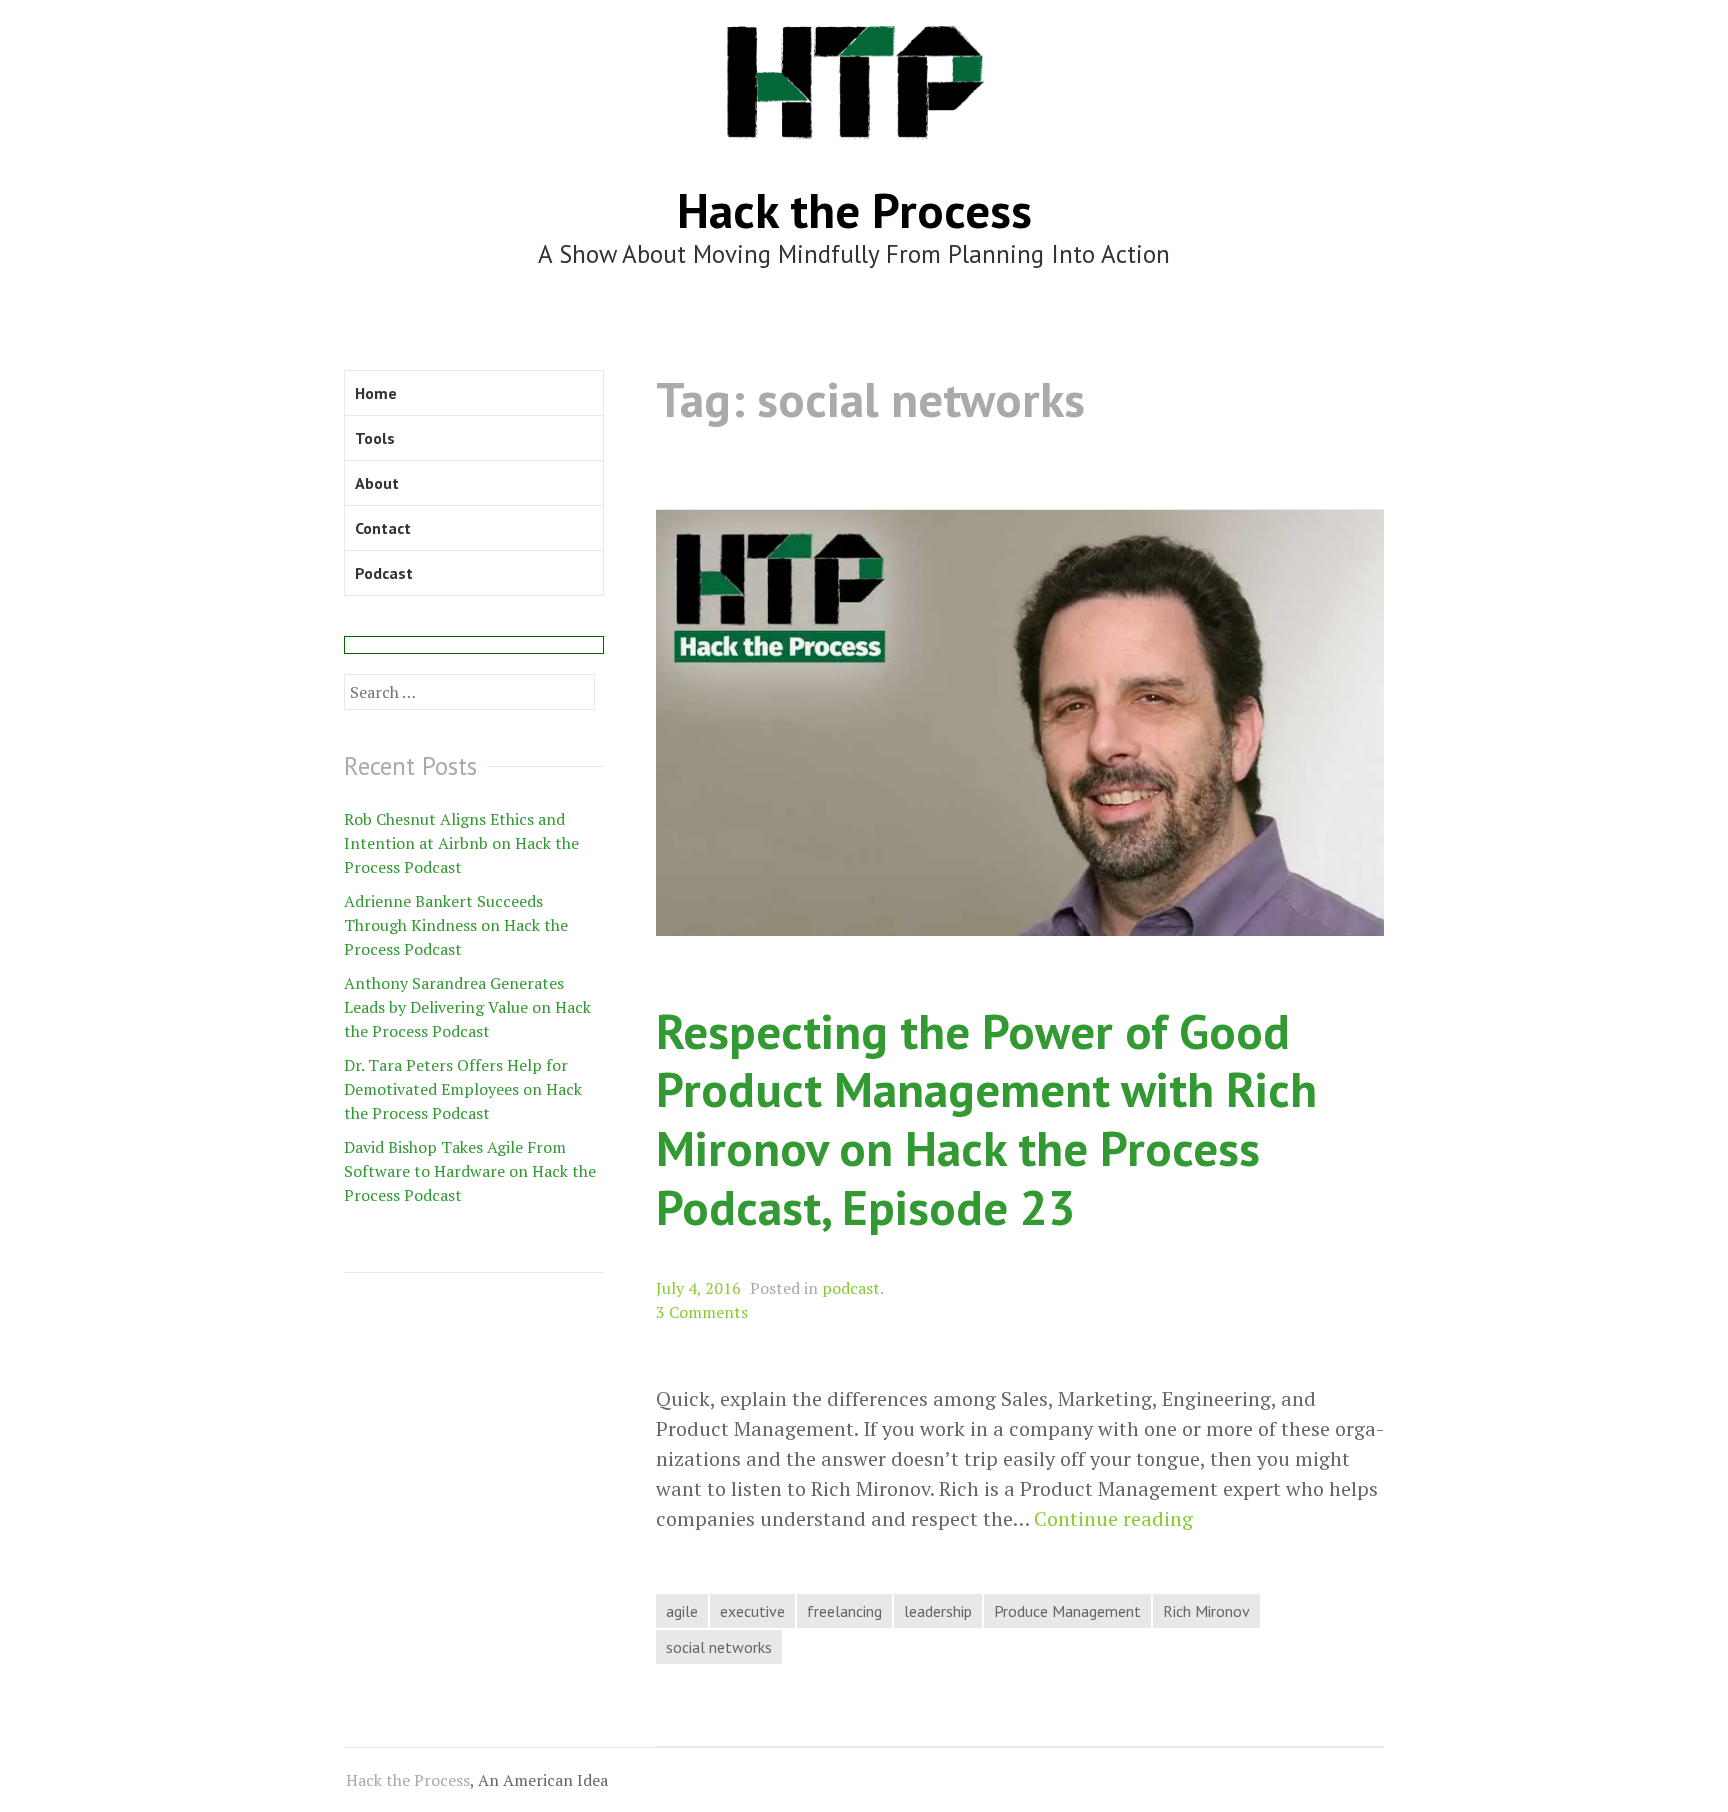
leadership (938, 1611)
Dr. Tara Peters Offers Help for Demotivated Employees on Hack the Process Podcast (463, 1089)
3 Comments (702, 1312)
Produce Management (1067, 1611)
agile (682, 1611)
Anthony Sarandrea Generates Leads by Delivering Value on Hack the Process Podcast (467, 1007)
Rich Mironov (1206, 1611)
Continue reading (1113, 1519)
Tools (375, 438)
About (377, 483)
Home (376, 393)
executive (752, 1611)
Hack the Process (854, 209)
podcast (851, 1288)
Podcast (384, 573)
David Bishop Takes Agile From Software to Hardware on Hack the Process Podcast (470, 1171)
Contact (383, 528)
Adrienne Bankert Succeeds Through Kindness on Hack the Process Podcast (456, 925)
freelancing (844, 1611)
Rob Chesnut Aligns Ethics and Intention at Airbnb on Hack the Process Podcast (461, 843)
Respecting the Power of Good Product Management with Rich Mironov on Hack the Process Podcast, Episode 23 (986, 1118)
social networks (719, 1647)
